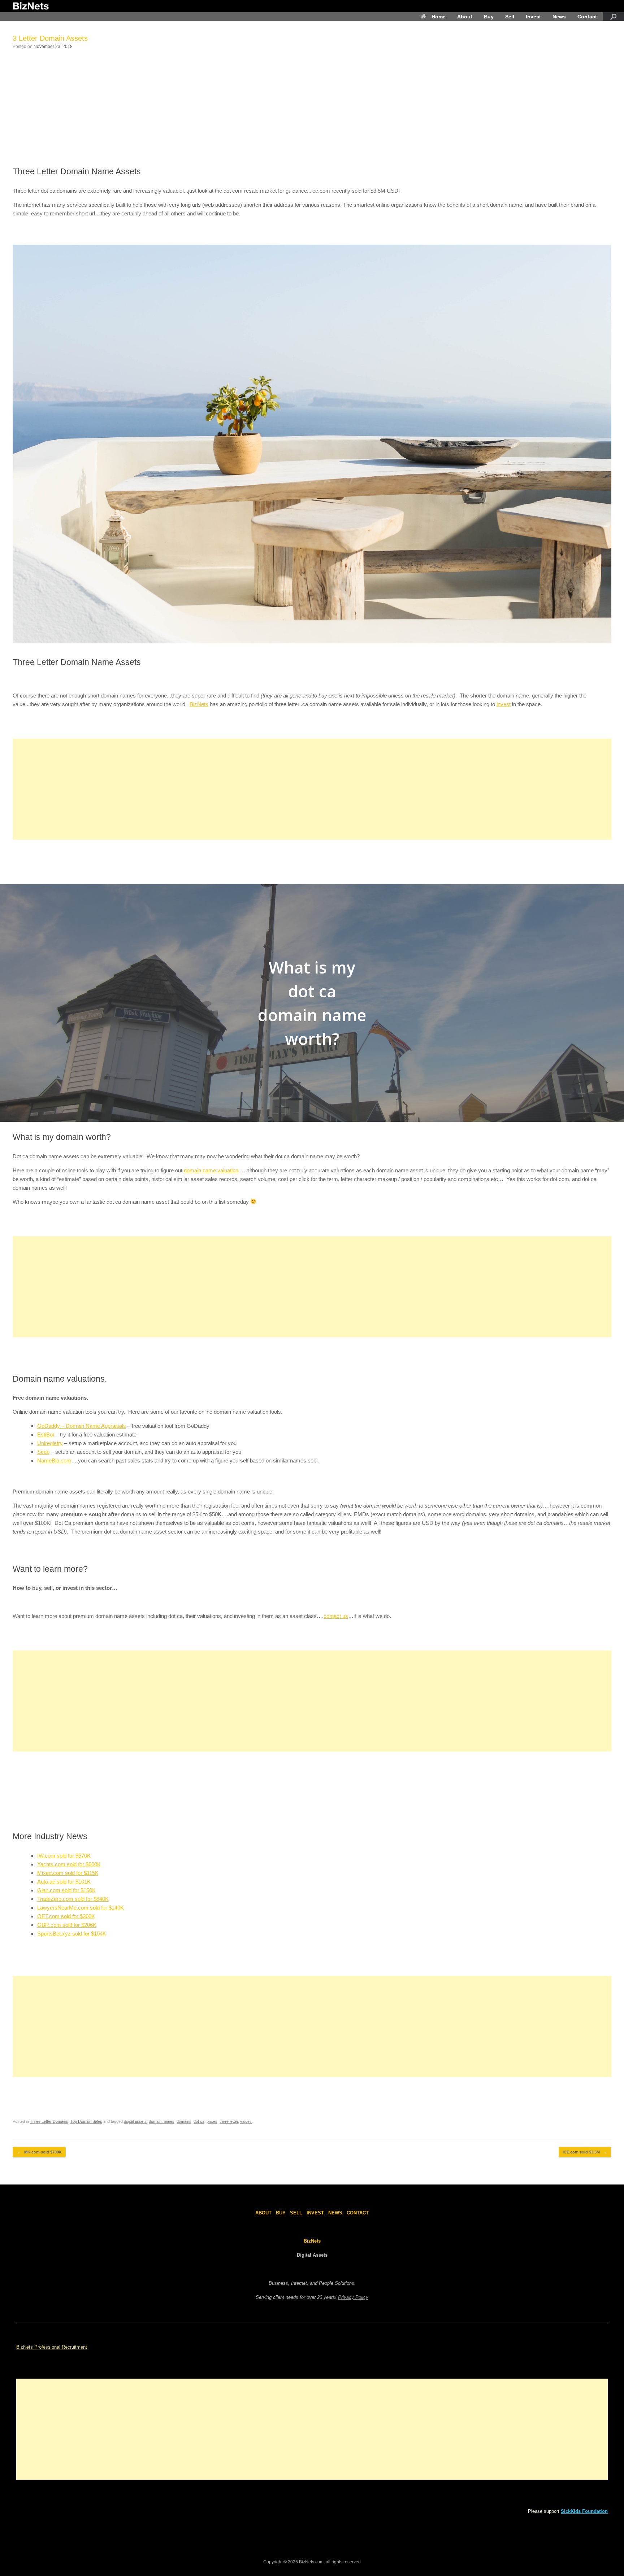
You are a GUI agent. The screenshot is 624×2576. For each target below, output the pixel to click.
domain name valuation (211, 1170)
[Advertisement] (312, 108)
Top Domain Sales (86, 2121)
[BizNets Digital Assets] (31, 6)
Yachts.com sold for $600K (69, 1864)
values (246, 2121)
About (465, 17)
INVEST (315, 2213)
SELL (296, 2213)
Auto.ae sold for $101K (64, 1882)
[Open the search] (613, 17)
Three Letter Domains (49, 2121)
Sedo (43, 1452)
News (559, 17)
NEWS (335, 2213)
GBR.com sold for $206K (67, 1925)
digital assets (135, 2121)
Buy (489, 17)
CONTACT (358, 2213)
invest (504, 704)
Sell (510, 17)
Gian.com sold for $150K (66, 1890)
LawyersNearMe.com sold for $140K (81, 1908)
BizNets (199, 704)
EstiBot (46, 1434)
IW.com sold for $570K (64, 1856)
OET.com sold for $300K (66, 1916)
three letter (229, 2121)
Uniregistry (50, 1443)
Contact (587, 17)
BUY (281, 2213)
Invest (533, 17)
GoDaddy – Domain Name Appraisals (82, 1426)
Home (439, 17)
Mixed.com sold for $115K (68, 1873)
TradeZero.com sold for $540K (73, 1899)
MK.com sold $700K (39, 2152)
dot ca (199, 2121)
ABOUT (263, 2213)
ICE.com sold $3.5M (585, 2152)
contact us (336, 1616)
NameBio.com (54, 1460)
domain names (162, 2121)
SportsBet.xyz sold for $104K (72, 1934)
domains (184, 2121)
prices (212, 2121)
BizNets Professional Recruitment (52, 2347)
